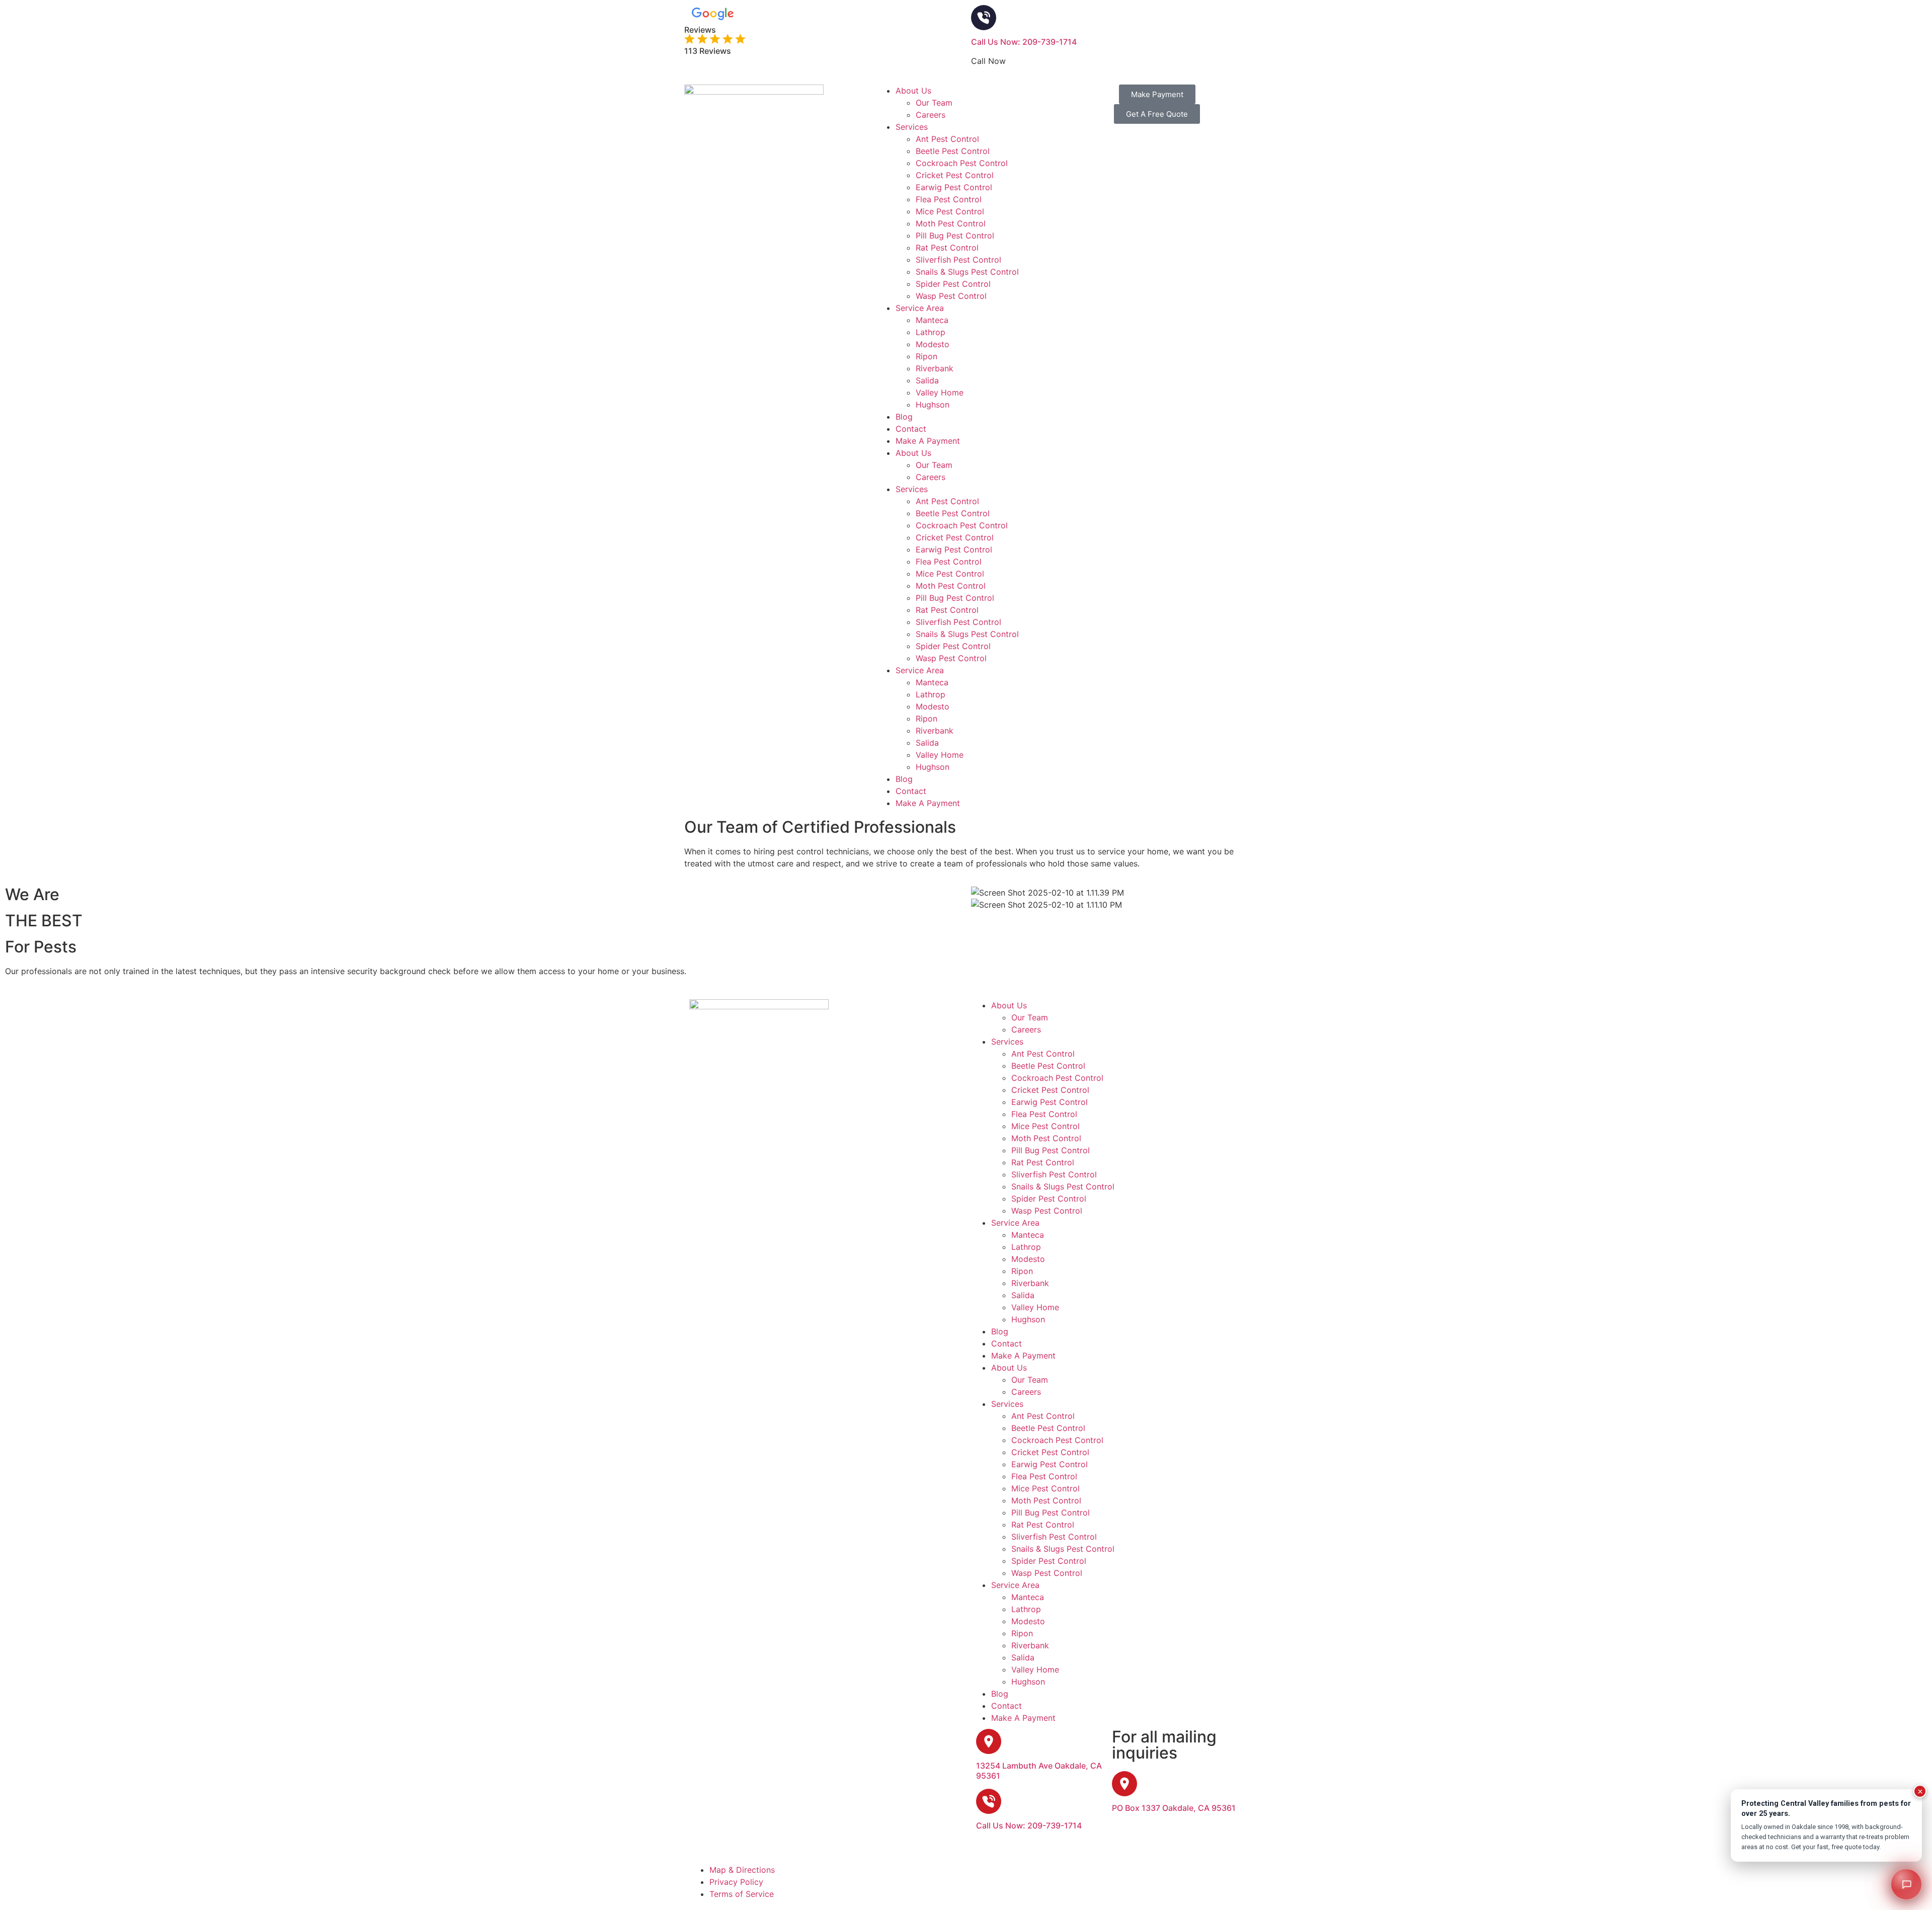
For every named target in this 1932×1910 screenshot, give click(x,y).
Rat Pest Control (947, 248)
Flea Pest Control (949, 199)
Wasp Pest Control (951, 296)
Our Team (934, 103)
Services (912, 127)
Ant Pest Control (947, 139)
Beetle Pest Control (953, 151)
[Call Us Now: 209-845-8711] (984, 18)
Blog (904, 417)
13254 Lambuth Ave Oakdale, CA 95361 (1039, 1770)
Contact (911, 429)
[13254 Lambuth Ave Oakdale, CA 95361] (989, 1741)
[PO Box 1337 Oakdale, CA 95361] (1124, 1784)
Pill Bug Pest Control (955, 235)
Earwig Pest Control (954, 187)
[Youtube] (1039, 1876)
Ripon (927, 356)
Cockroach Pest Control (962, 163)
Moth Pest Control (951, 223)
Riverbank (935, 368)
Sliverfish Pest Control (958, 260)
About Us (913, 91)
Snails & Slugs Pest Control (967, 272)
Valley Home (940, 392)
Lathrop (931, 332)
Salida (927, 380)
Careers (931, 115)
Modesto (933, 344)
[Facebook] (1011, 1876)
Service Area (920, 308)
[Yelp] (1067, 1876)
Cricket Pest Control (955, 175)
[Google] (984, 1876)
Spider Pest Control (953, 284)
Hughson (933, 405)
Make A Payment (928, 441)
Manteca (932, 320)
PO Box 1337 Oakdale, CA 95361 (1174, 1808)
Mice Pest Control (950, 211)
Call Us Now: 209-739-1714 (1024, 42)
